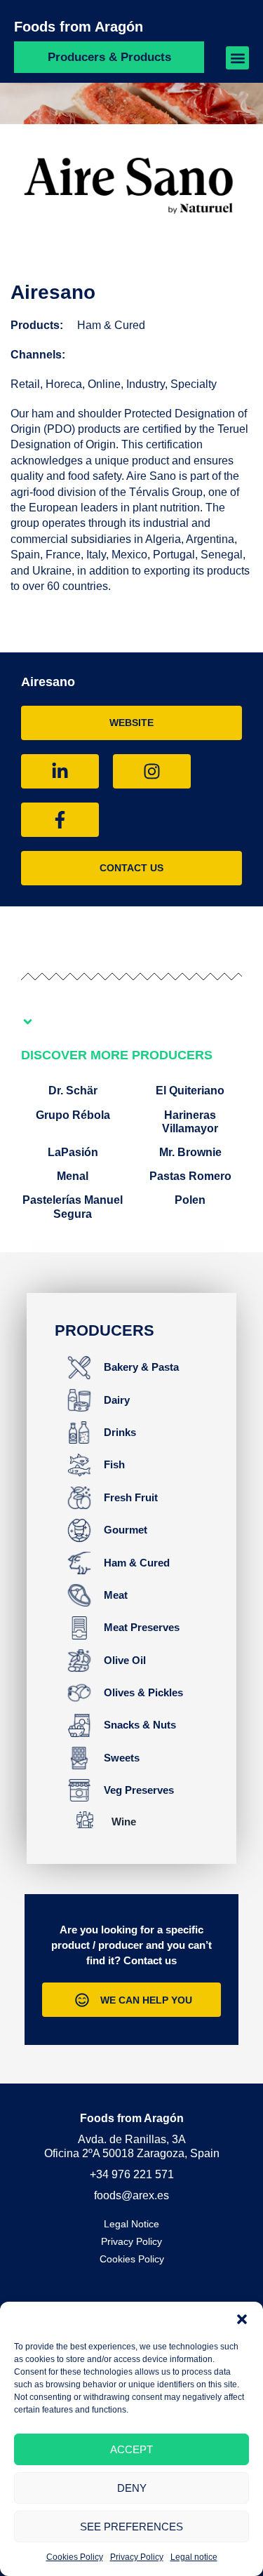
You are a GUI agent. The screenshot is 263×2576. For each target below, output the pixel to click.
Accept (131, 2449)
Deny (132, 2488)
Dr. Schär (73, 1091)
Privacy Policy (137, 2557)
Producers (104, 1330)
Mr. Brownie (190, 1152)
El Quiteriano (190, 1091)
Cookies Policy (75, 2557)
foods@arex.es (131, 2195)
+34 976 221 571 (132, 2174)
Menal (73, 1176)
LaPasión (73, 1152)
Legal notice (194, 2557)
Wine (124, 1822)
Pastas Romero (190, 1176)
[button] (242, 2319)
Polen (190, 1200)
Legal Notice (131, 2224)
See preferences (131, 2527)
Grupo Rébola (73, 1115)
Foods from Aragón (79, 27)
